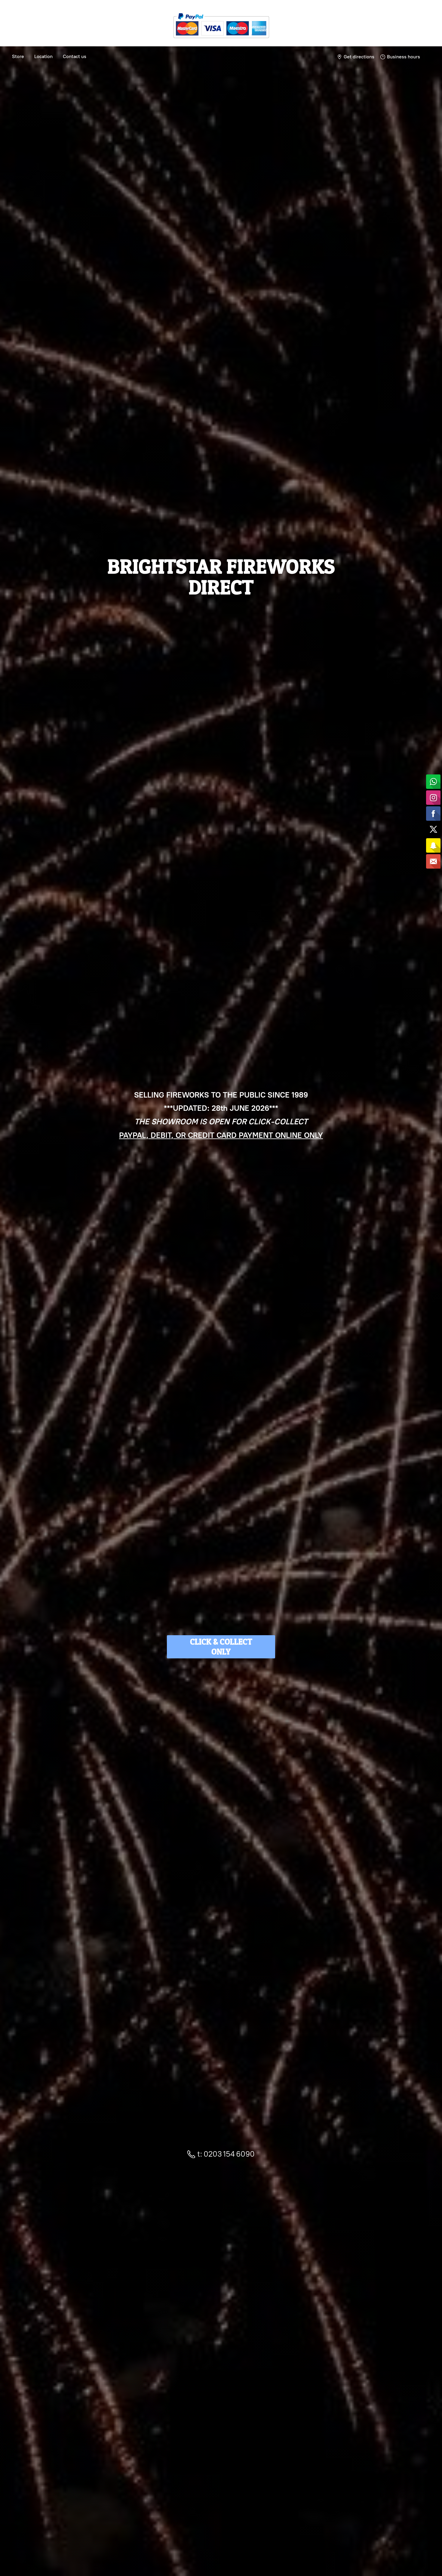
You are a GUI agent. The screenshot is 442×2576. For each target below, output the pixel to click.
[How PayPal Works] (221, 40)
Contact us (75, 56)
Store (18, 56)
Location (43, 56)
